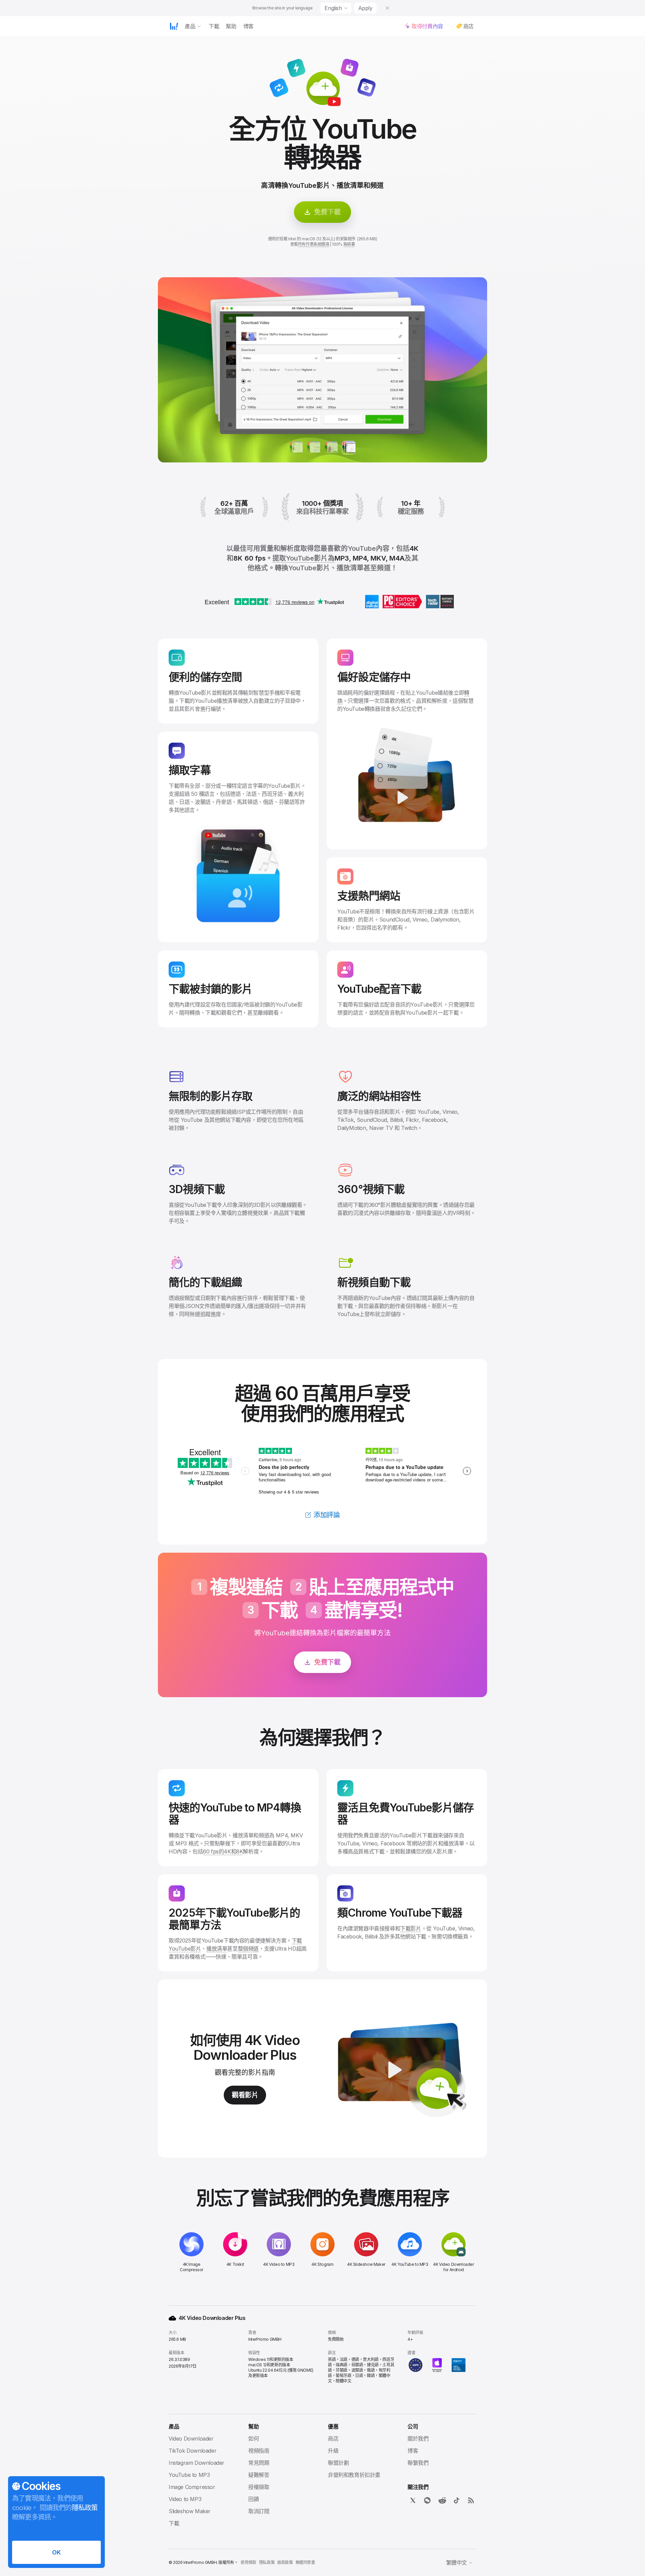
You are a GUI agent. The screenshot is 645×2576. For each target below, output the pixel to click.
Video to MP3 (185, 2499)
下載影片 (411, 1928)
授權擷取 (259, 2487)
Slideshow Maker (190, 2511)
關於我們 (418, 2439)
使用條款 (248, 2562)
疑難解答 (259, 2475)
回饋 (253, 2499)
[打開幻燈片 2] (331, 448)
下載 (174, 2523)
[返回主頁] (174, 26)
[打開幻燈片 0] (296, 448)
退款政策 (285, 2562)
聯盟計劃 (338, 2463)
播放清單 (217, 1949)
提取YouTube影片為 (304, 558)
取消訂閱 (259, 2511)
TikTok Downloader (192, 2451)
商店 (333, 2439)
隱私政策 (267, 2562)
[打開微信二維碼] (427, 2500)
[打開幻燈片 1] (314, 448)
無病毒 (349, 244)
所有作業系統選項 (314, 244)
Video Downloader (191, 2439)
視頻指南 (259, 2451)
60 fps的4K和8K (223, 1851)
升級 (333, 2451)
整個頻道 (248, 1949)
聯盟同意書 (305, 2562)
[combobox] (336, 8)
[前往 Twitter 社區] (413, 2500)
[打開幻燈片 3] (349, 448)
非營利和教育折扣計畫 (354, 2475)
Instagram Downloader (197, 2463)
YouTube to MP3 (189, 2475)
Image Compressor (192, 2487)
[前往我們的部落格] (471, 2500)
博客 (413, 2451)
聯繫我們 (418, 2463)
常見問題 (259, 2463)
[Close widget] (387, 8)
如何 (253, 2439)
